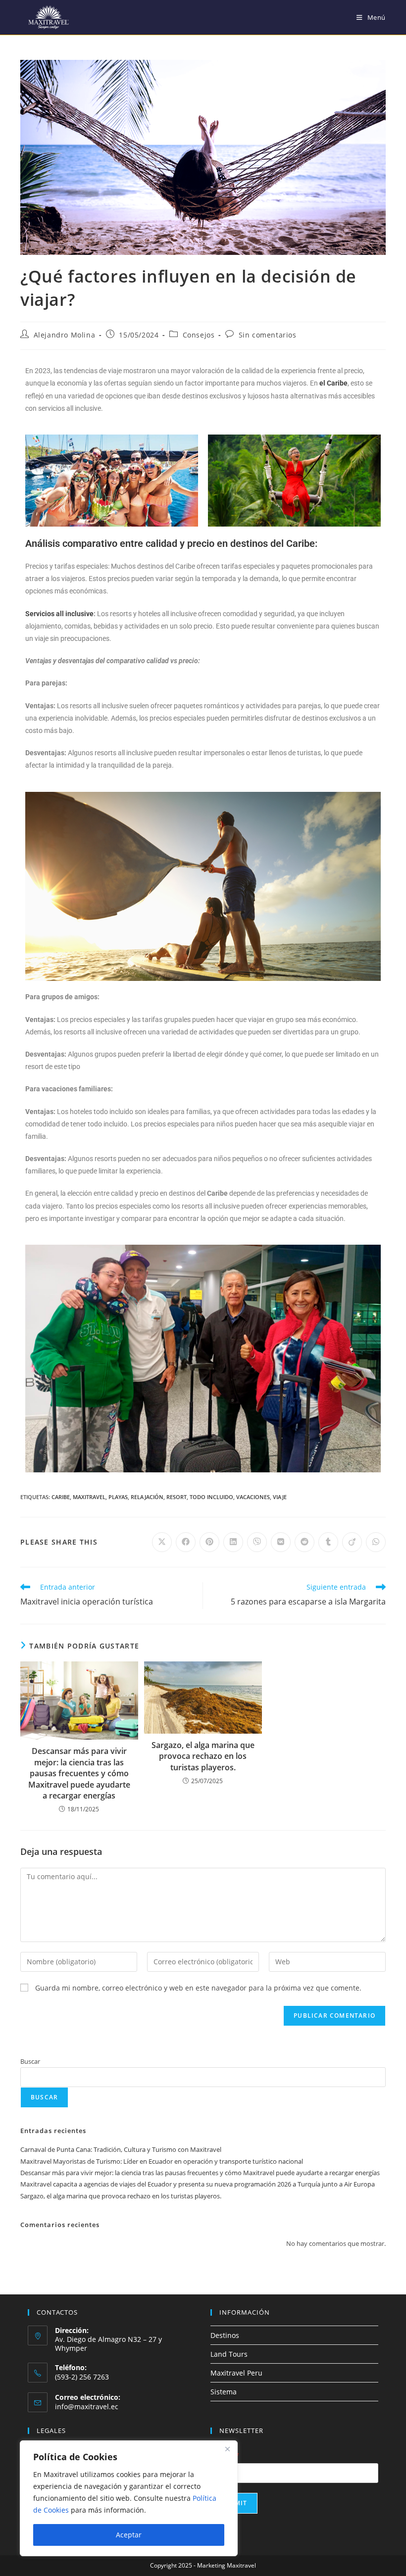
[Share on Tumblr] (328, 1542)
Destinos (225, 2335)
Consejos (199, 335)
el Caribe (333, 383)
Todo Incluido (211, 1497)
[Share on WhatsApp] (376, 1542)
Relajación (147, 1497)
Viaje (280, 1497)
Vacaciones (253, 1497)
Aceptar (129, 2535)
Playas (118, 1497)
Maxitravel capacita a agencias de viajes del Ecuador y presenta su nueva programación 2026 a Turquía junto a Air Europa (198, 2184)
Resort (177, 1497)
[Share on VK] (281, 1542)
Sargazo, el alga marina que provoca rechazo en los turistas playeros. (203, 1756)
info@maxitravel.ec (87, 2406)
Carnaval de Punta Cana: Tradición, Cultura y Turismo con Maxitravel (121, 2149)
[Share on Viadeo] (352, 1542)
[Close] (227, 2449)
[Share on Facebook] (186, 1542)
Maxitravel (89, 1497)
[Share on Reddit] (304, 1542)
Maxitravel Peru (236, 2373)
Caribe (61, 1497)
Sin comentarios (268, 335)
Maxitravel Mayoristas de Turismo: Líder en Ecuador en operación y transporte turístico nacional (162, 2161)
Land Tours (229, 2354)
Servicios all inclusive (59, 614)
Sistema (224, 2392)
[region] (129, 2498)
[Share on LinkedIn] (233, 1542)
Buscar (30, 2061)
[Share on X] (162, 1542)
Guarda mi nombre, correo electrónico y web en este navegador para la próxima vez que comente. (198, 1988)
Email (225, 2456)
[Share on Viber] (257, 1542)
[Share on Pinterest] (209, 1542)
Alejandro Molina (65, 335)
